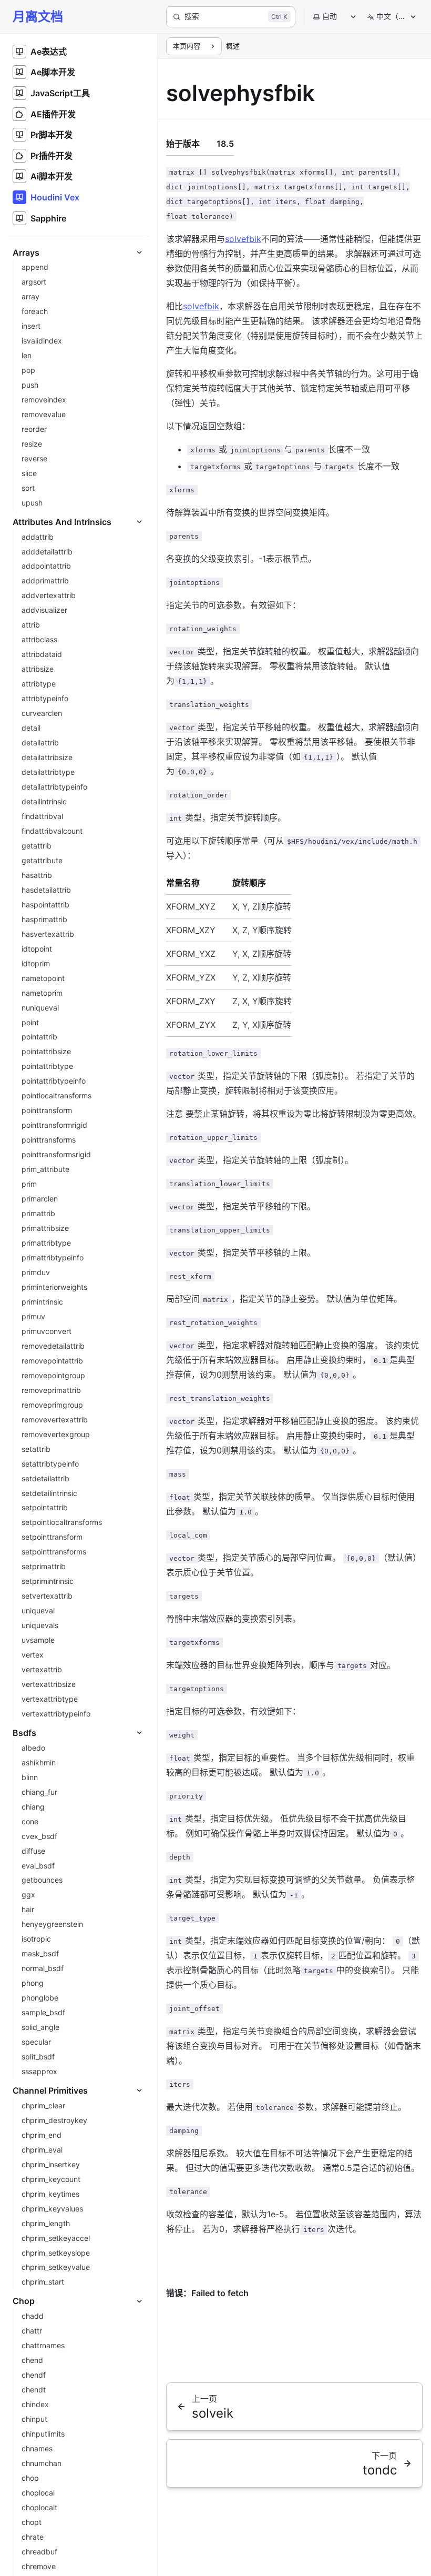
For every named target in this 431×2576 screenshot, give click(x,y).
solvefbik (243, 239)
